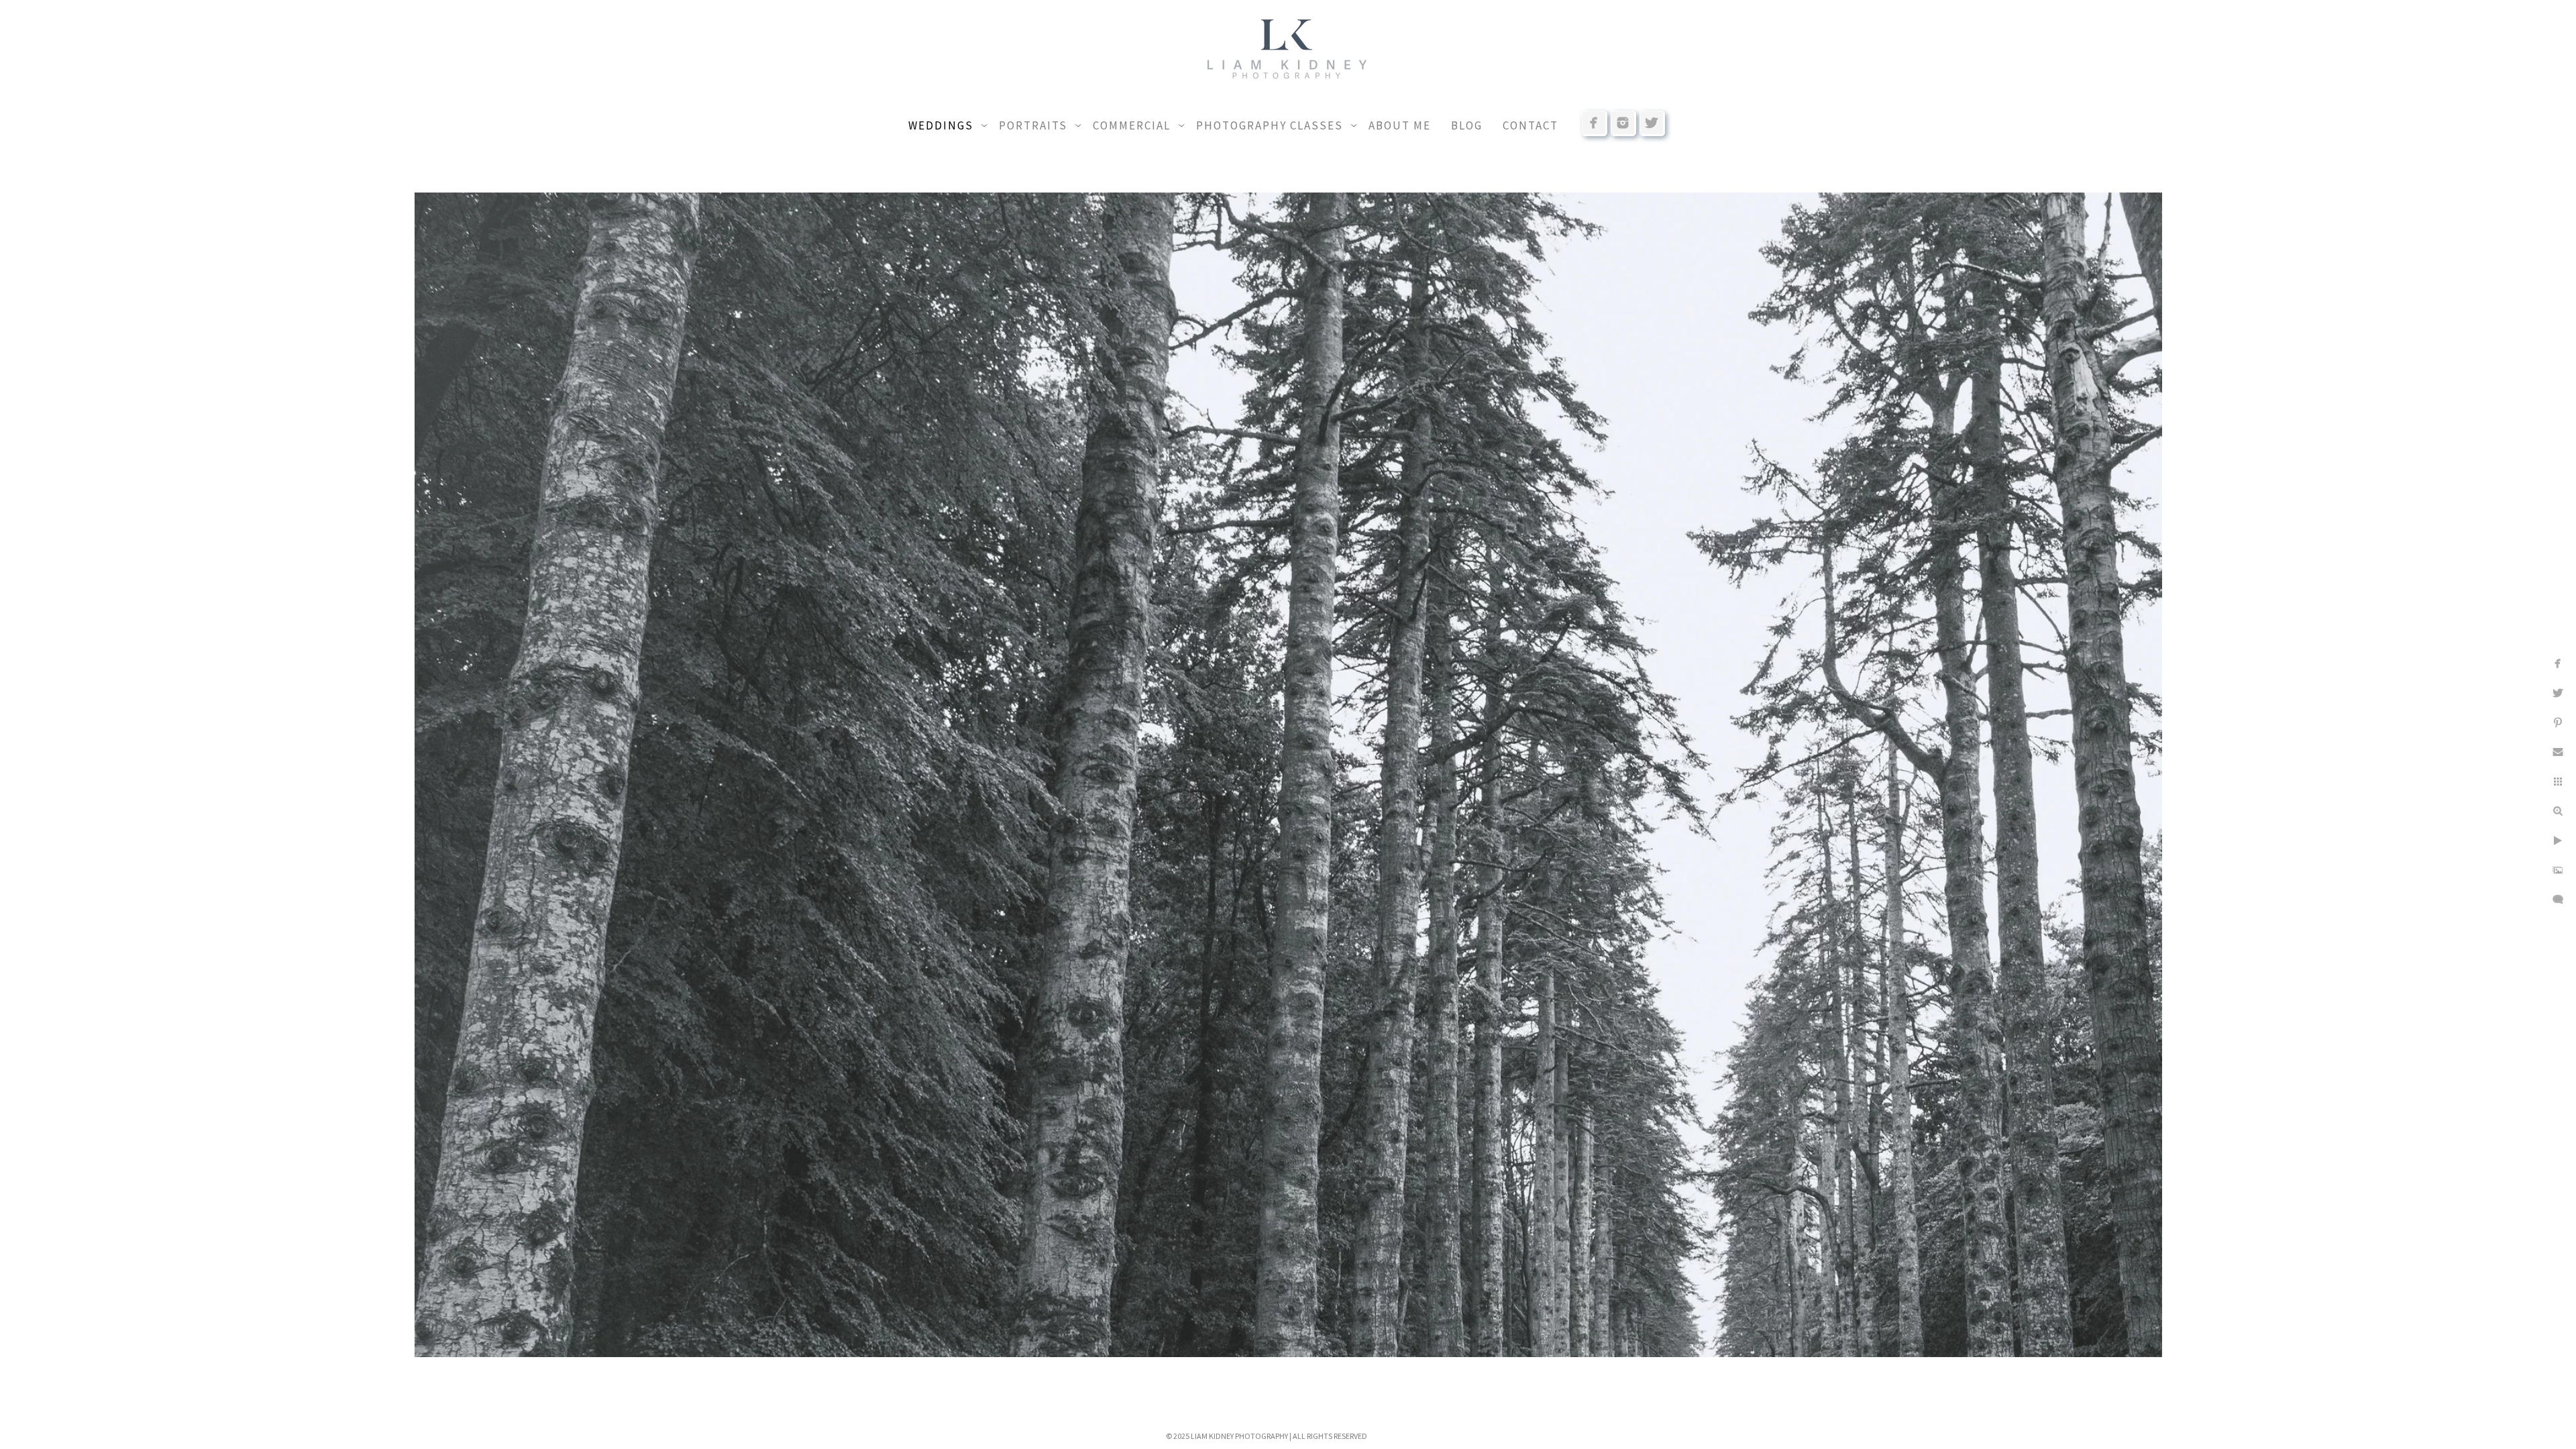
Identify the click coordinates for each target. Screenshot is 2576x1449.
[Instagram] (1623, 123)
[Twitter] (1652, 123)
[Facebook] (1595, 123)
